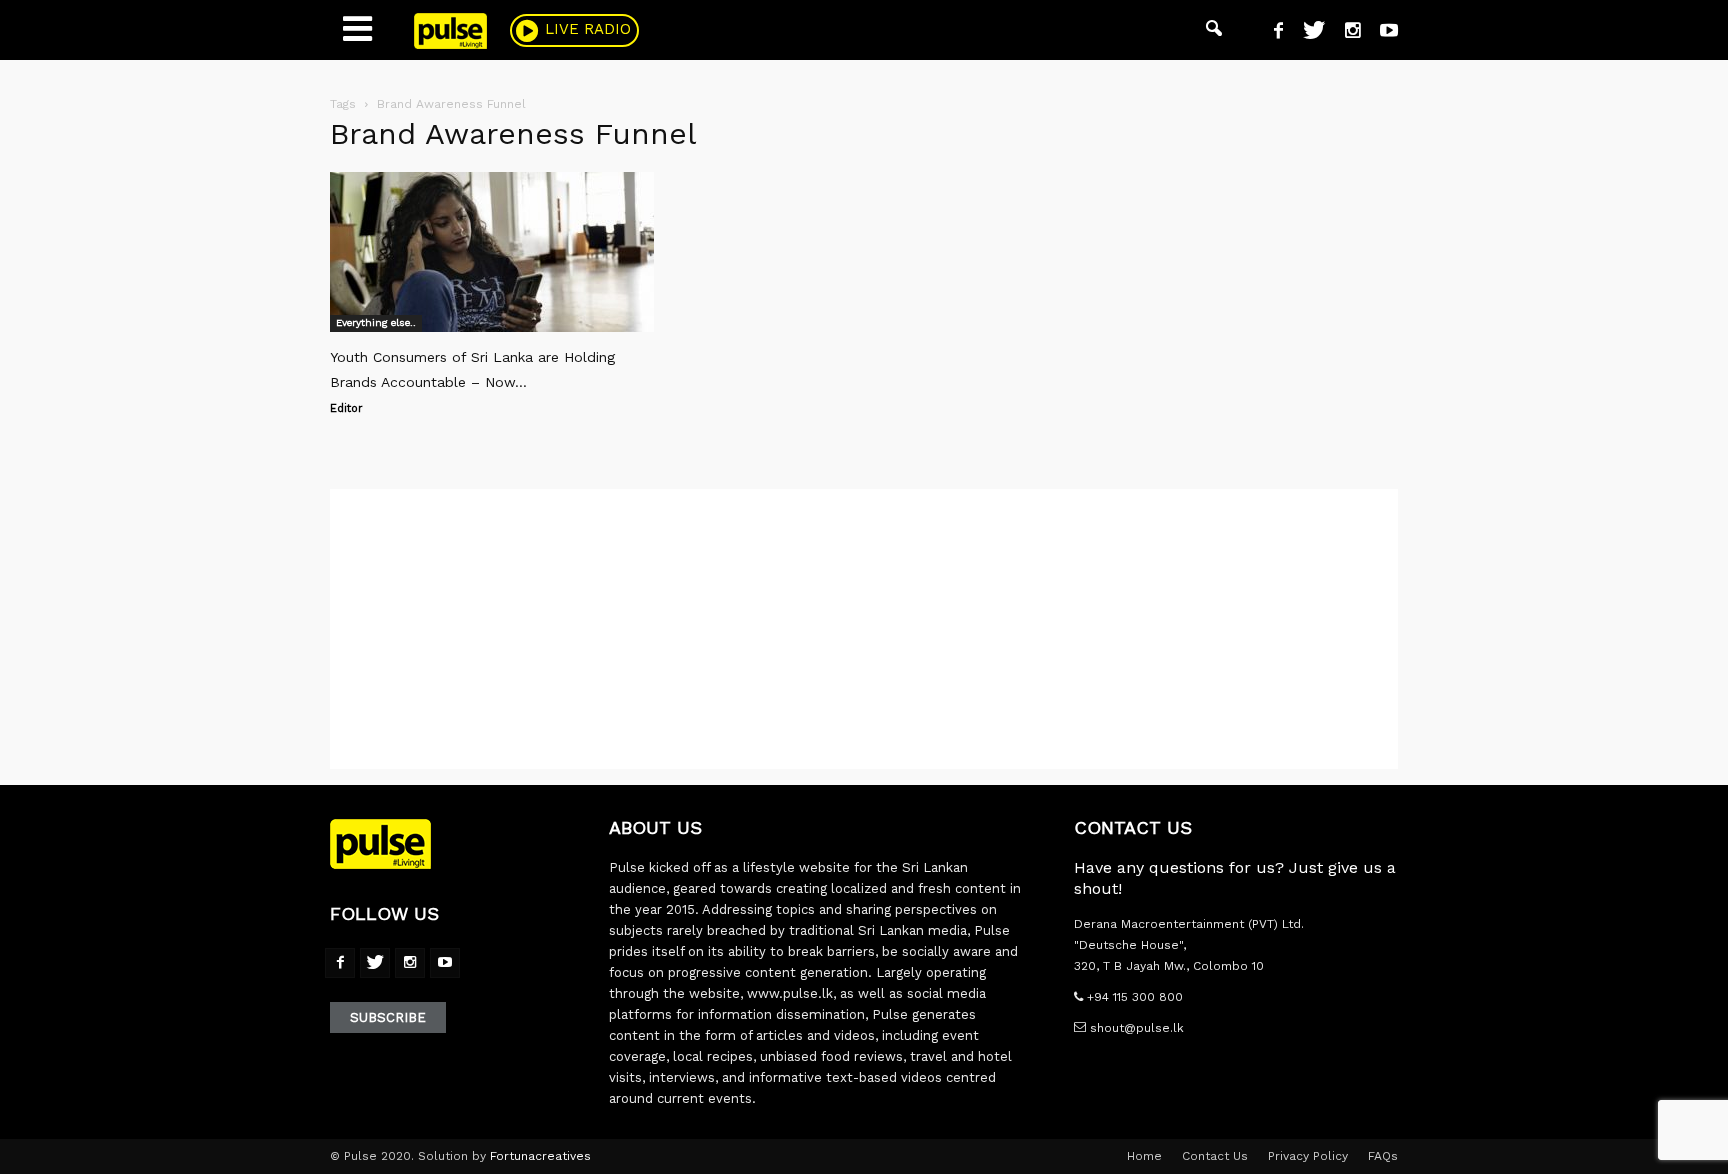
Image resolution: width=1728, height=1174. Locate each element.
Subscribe (388, 1017)
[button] (1214, 30)
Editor (346, 408)
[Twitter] (1306, 33)
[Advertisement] (864, 629)
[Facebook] (1271, 33)
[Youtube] (1381, 33)
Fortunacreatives (540, 1156)
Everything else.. (376, 322)
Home (1144, 1156)
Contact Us (1215, 1156)
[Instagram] (1345, 33)
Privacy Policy (1308, 1156)
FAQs (1383, 1156)
